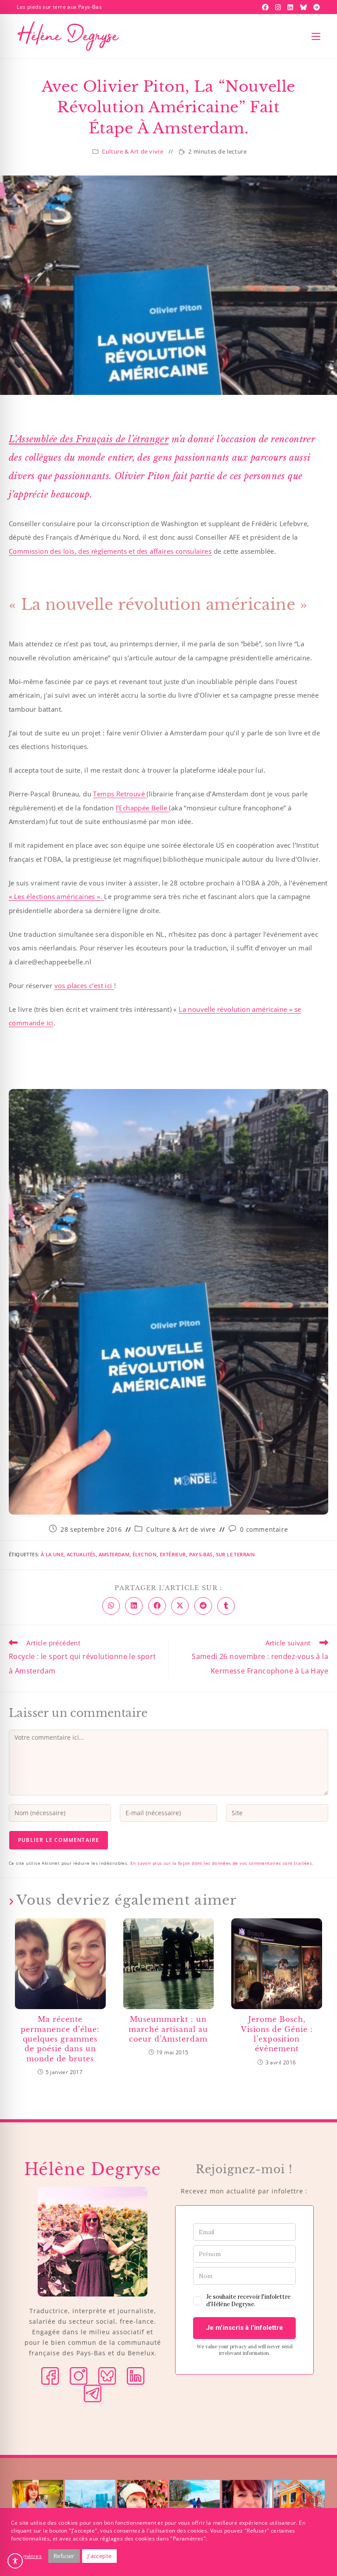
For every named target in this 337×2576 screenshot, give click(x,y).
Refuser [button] (64, 2556)
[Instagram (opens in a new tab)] (279, 7)
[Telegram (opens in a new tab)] (315, 7)
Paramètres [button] (26, 2556)
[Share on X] (180, 1606)
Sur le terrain (236, 1554)
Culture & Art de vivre (133, 151)
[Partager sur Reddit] (203, 1606)
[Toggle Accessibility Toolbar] (15, 2561)
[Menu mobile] (316, 36)
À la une (52, 1554)
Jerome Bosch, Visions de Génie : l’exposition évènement (277, 2034)
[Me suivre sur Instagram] (79, 2375)
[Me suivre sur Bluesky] (107, 2375)
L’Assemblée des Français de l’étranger (89, 439)
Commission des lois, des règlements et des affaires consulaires (110, 551)
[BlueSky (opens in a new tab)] (305, 7)
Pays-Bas (201, 1554)
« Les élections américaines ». (56, 896)
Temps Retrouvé (120, 794)
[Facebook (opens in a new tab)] (266, 7)
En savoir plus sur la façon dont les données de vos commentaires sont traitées (221, 1863)
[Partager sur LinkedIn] (134, 1606)
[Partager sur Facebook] (157, 1606)
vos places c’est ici (84, 985)
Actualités (81, 1554)
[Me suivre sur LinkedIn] (136, 2375)
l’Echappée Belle (143, 808)
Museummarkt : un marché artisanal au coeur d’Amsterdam (168, 2029)
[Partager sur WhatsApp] (111, 1606)
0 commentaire (264, 1529)
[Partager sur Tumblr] (226, 1606)
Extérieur (173, 1554)
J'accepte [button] (100, 2556)
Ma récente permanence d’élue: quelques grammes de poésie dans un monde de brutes (60, 2039)
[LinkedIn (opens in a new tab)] (291, 7)
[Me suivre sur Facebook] (50, 2375)
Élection (145, 1554)
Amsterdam (114, 1554)
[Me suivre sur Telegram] (93, 2393)
